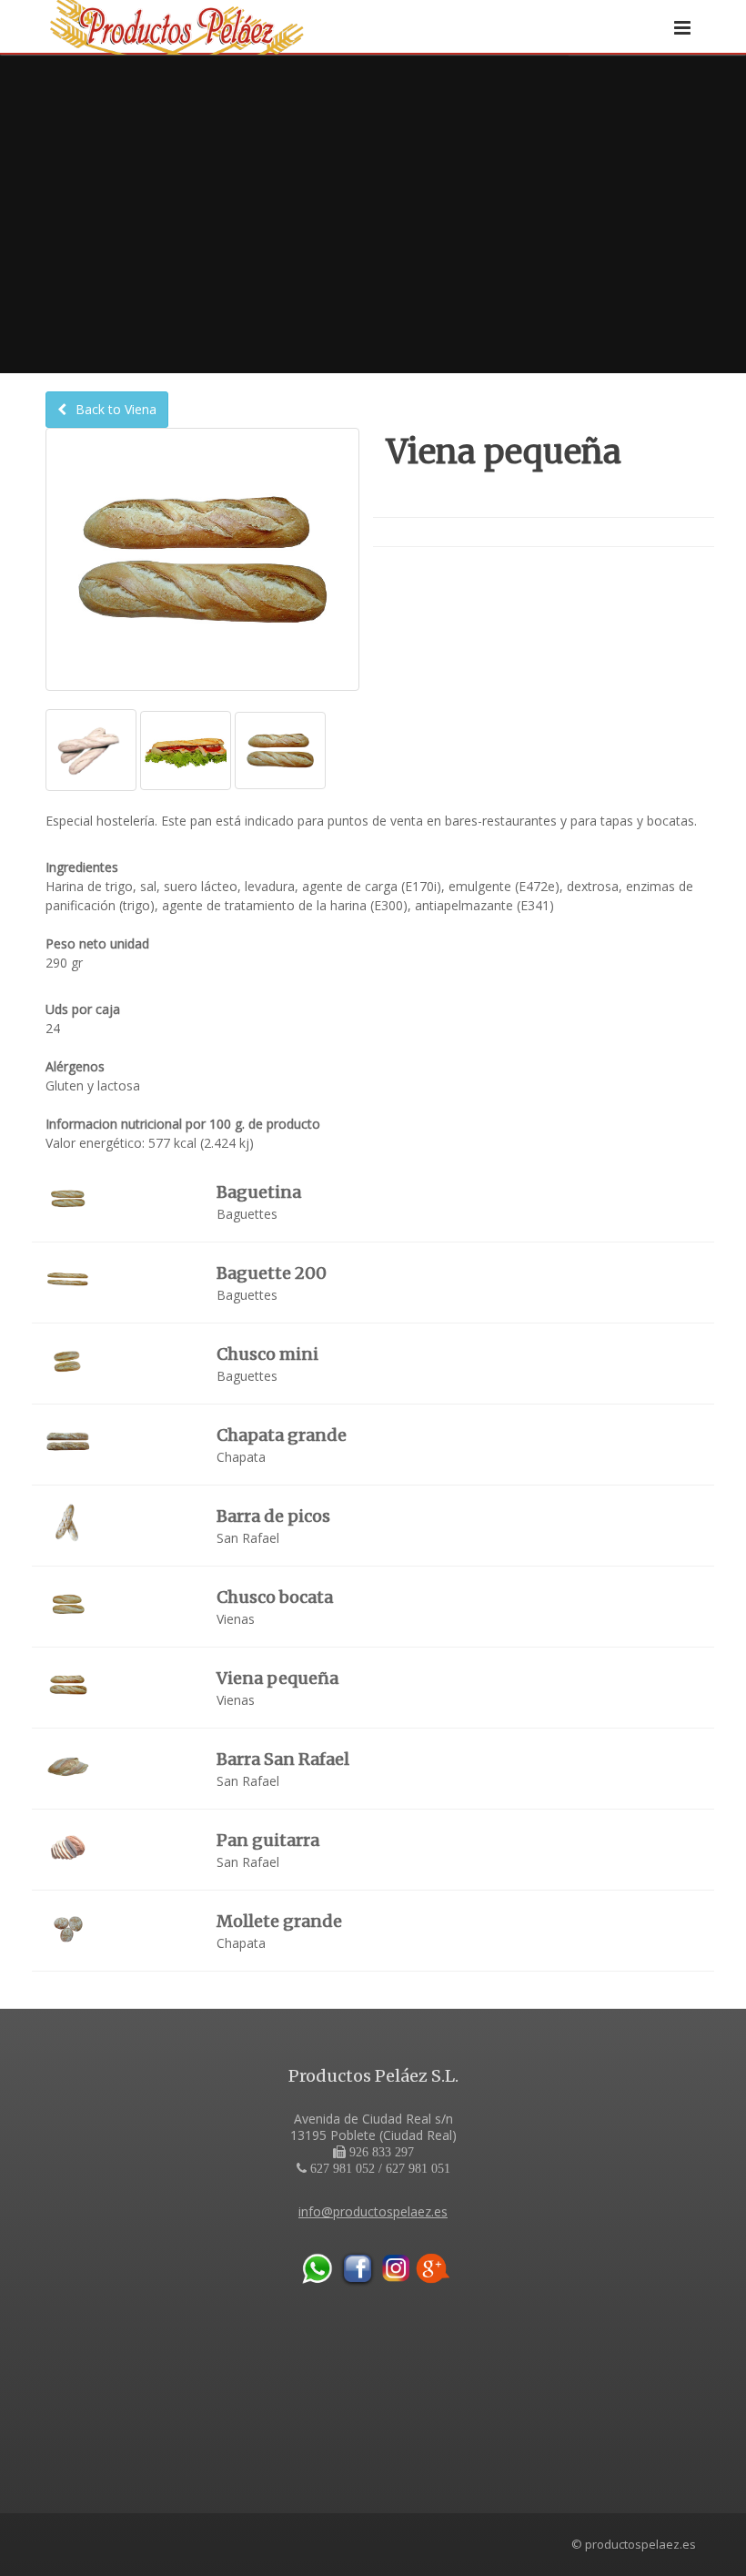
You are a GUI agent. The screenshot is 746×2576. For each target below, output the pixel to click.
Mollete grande (279, 1921)
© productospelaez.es (634, 2544)
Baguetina (259, 1192)
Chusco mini (267, 1354)
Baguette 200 (272, 1273)
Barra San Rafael (283, 1759)
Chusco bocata (275, 1597)
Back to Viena (114, 409)
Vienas (236, 1619)
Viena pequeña (277, 1678)
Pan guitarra (268, 1840)
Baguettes (247, 1214)
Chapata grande (282, 1435)
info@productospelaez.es (373, 2211)
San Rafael (248, 1538)
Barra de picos (273, 1516)
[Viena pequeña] (91, 750)
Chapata (241, 1457)
